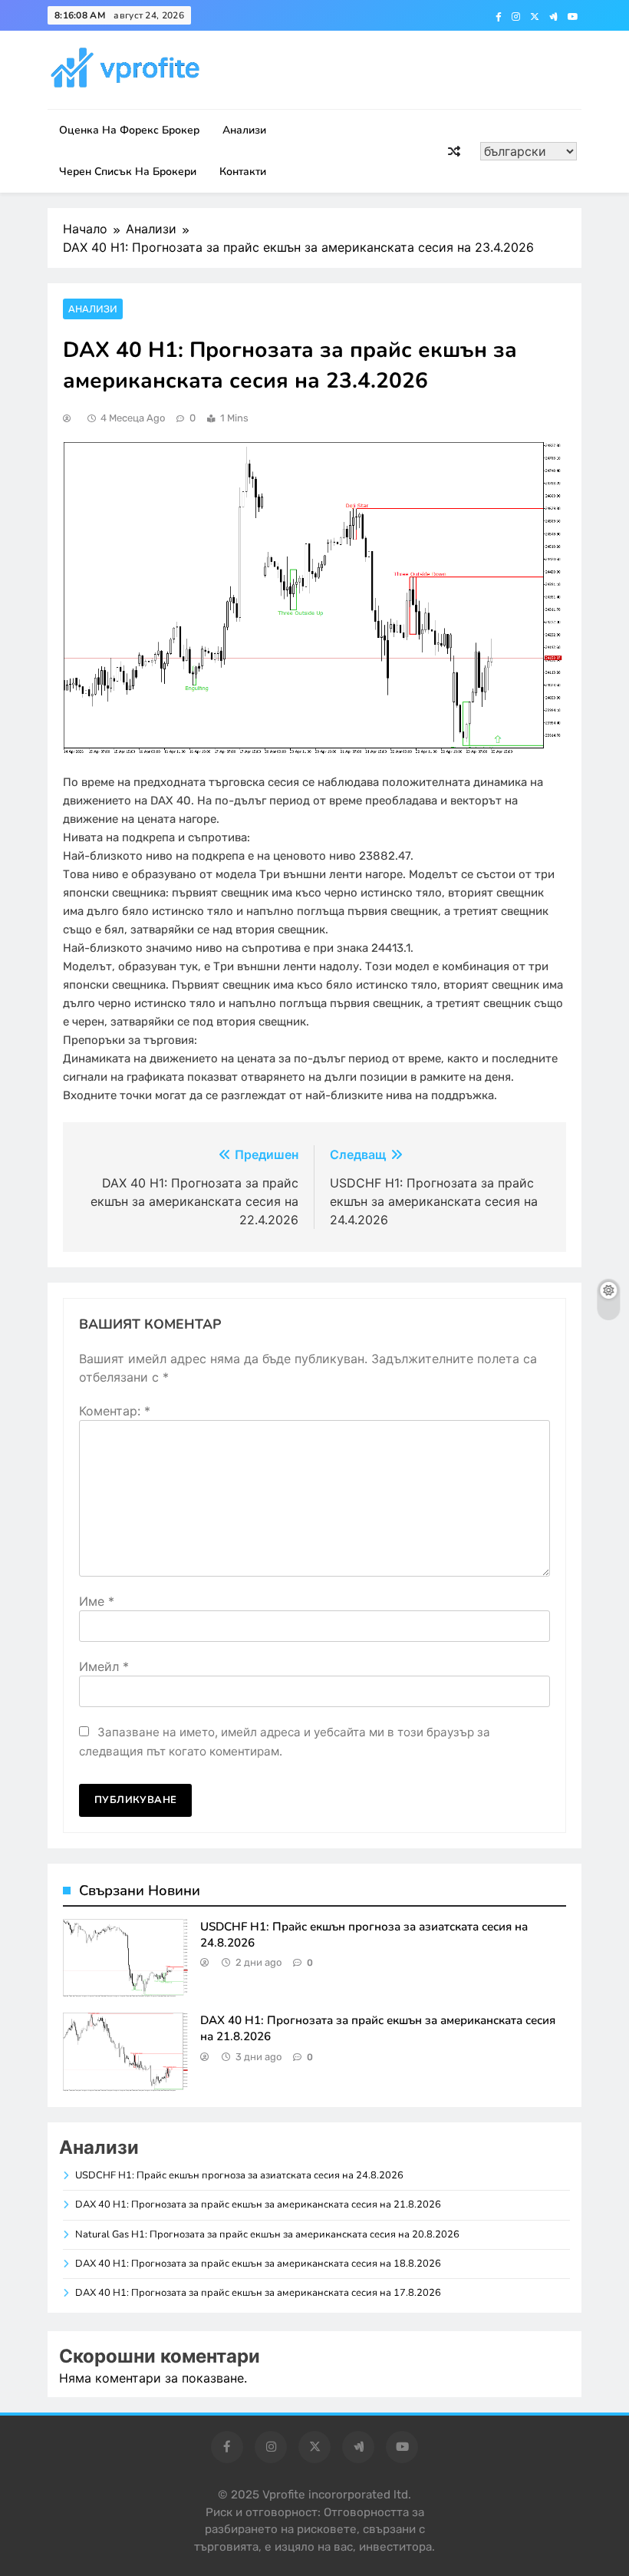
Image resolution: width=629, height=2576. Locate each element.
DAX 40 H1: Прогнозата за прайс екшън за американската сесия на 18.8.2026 (258, 2264)
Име (97, 1601)
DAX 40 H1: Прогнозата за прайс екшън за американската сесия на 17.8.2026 (258, 2293)
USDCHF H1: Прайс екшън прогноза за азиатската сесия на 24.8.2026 (239, 2175)
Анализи (244, 130)
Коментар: (115, 1411)
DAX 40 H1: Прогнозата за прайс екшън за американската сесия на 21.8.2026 (258, 2204)
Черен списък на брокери (128, 172)
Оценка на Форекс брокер (129, 130)
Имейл (104, 1666)
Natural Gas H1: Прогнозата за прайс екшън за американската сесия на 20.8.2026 (267, 2234)
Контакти (243, 172)
